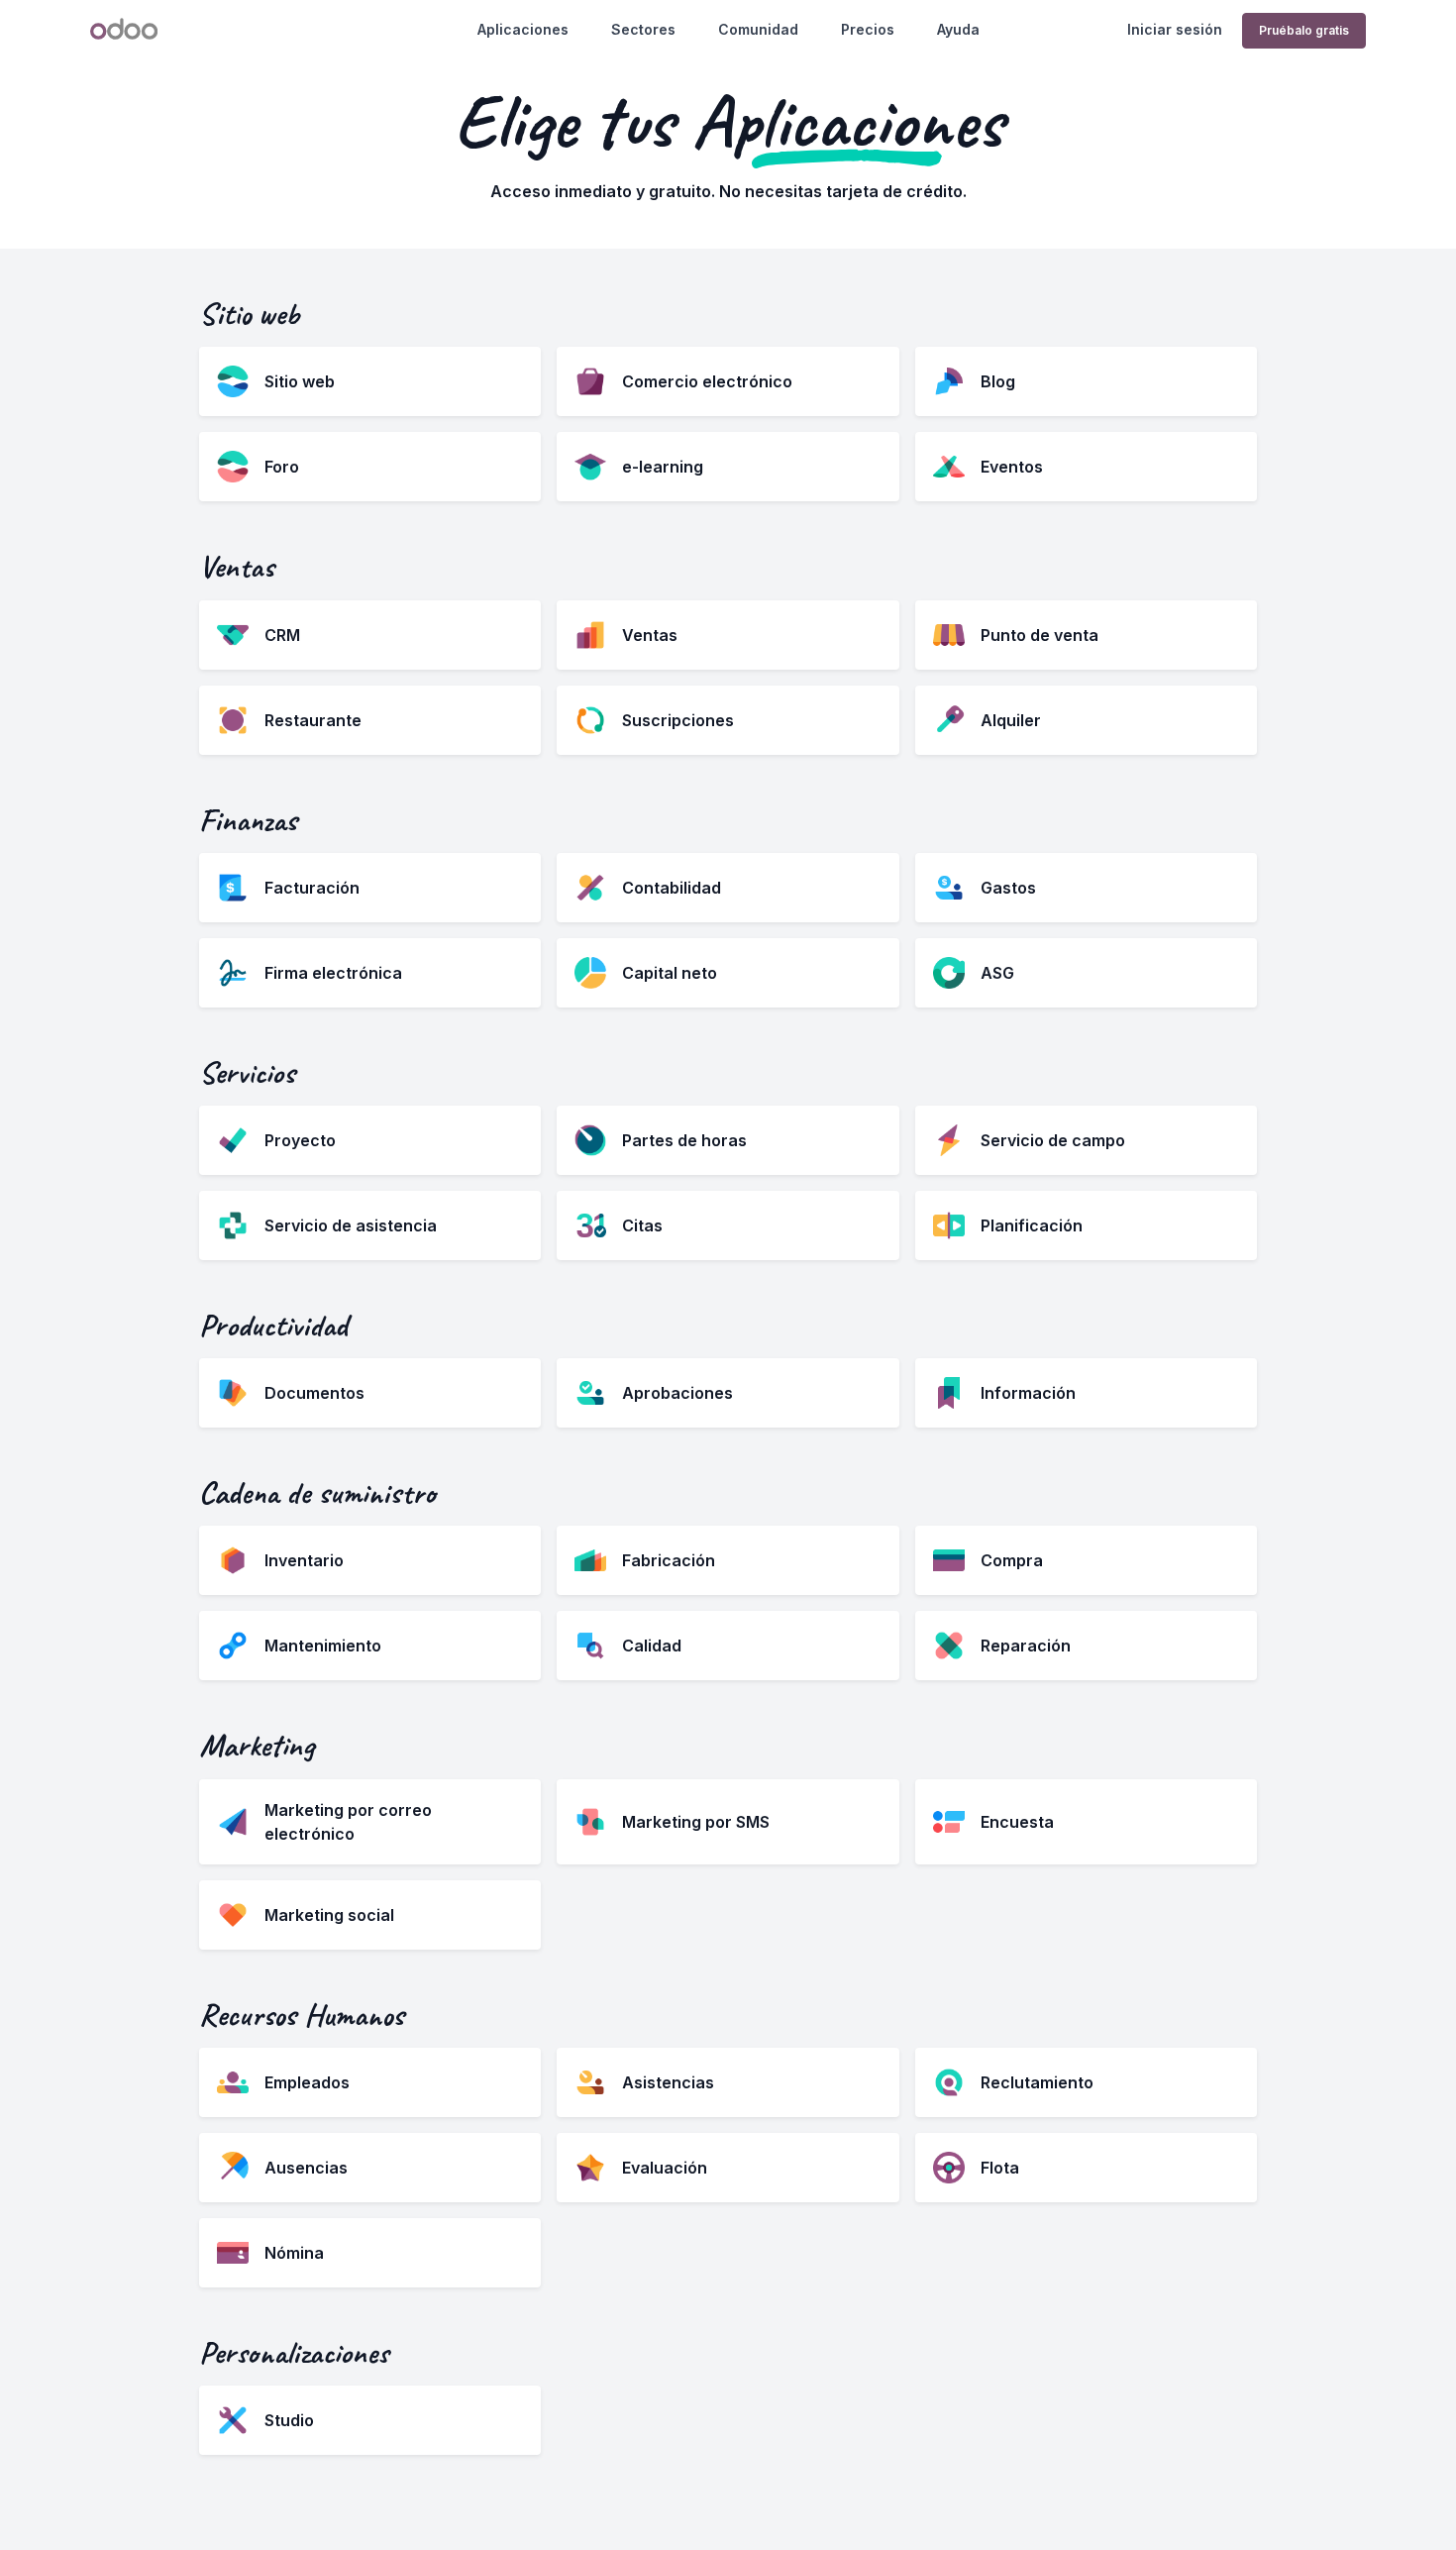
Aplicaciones (523, 29)
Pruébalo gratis (1304, 30)
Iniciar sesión (1175, 29)
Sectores (643, 29)
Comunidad (758, 29)
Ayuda (958, 29)
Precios (868, 29)
